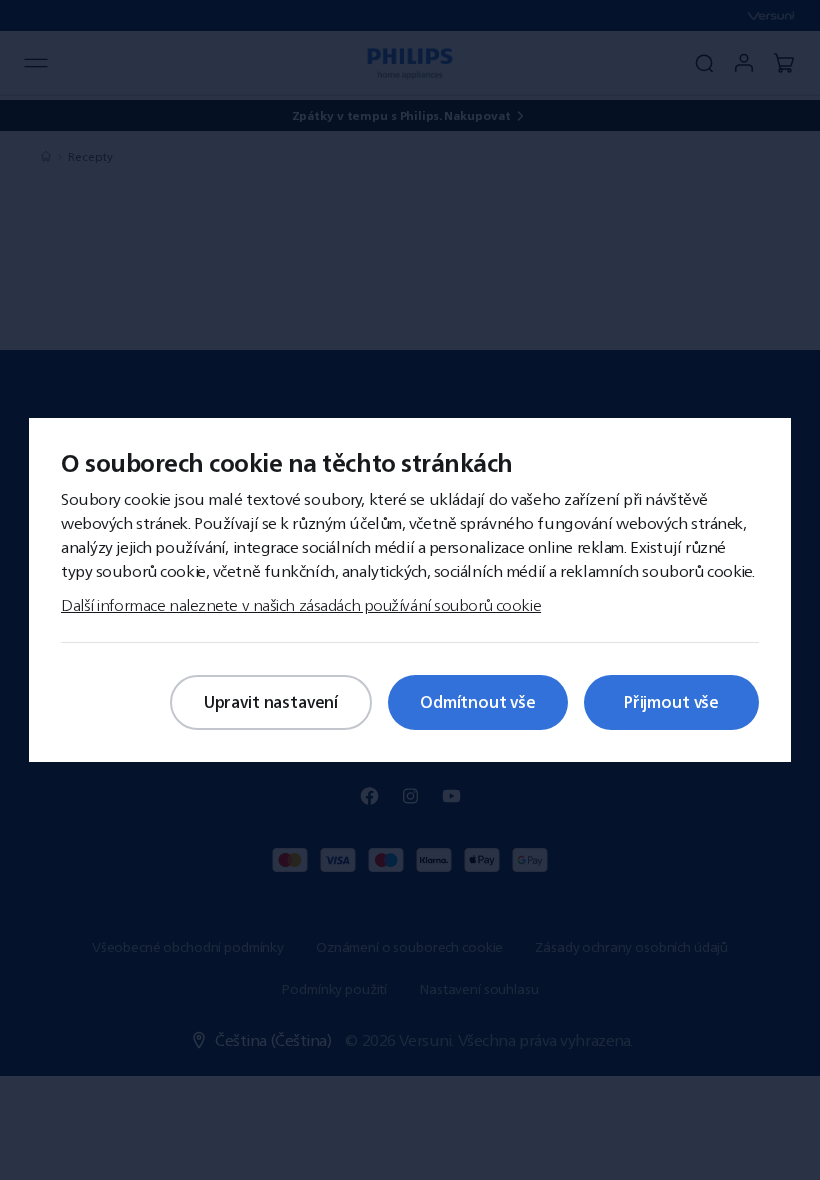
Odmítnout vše (478, 702)
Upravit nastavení (271, 702)
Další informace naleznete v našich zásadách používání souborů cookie (301, 605)
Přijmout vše (671, 702)
